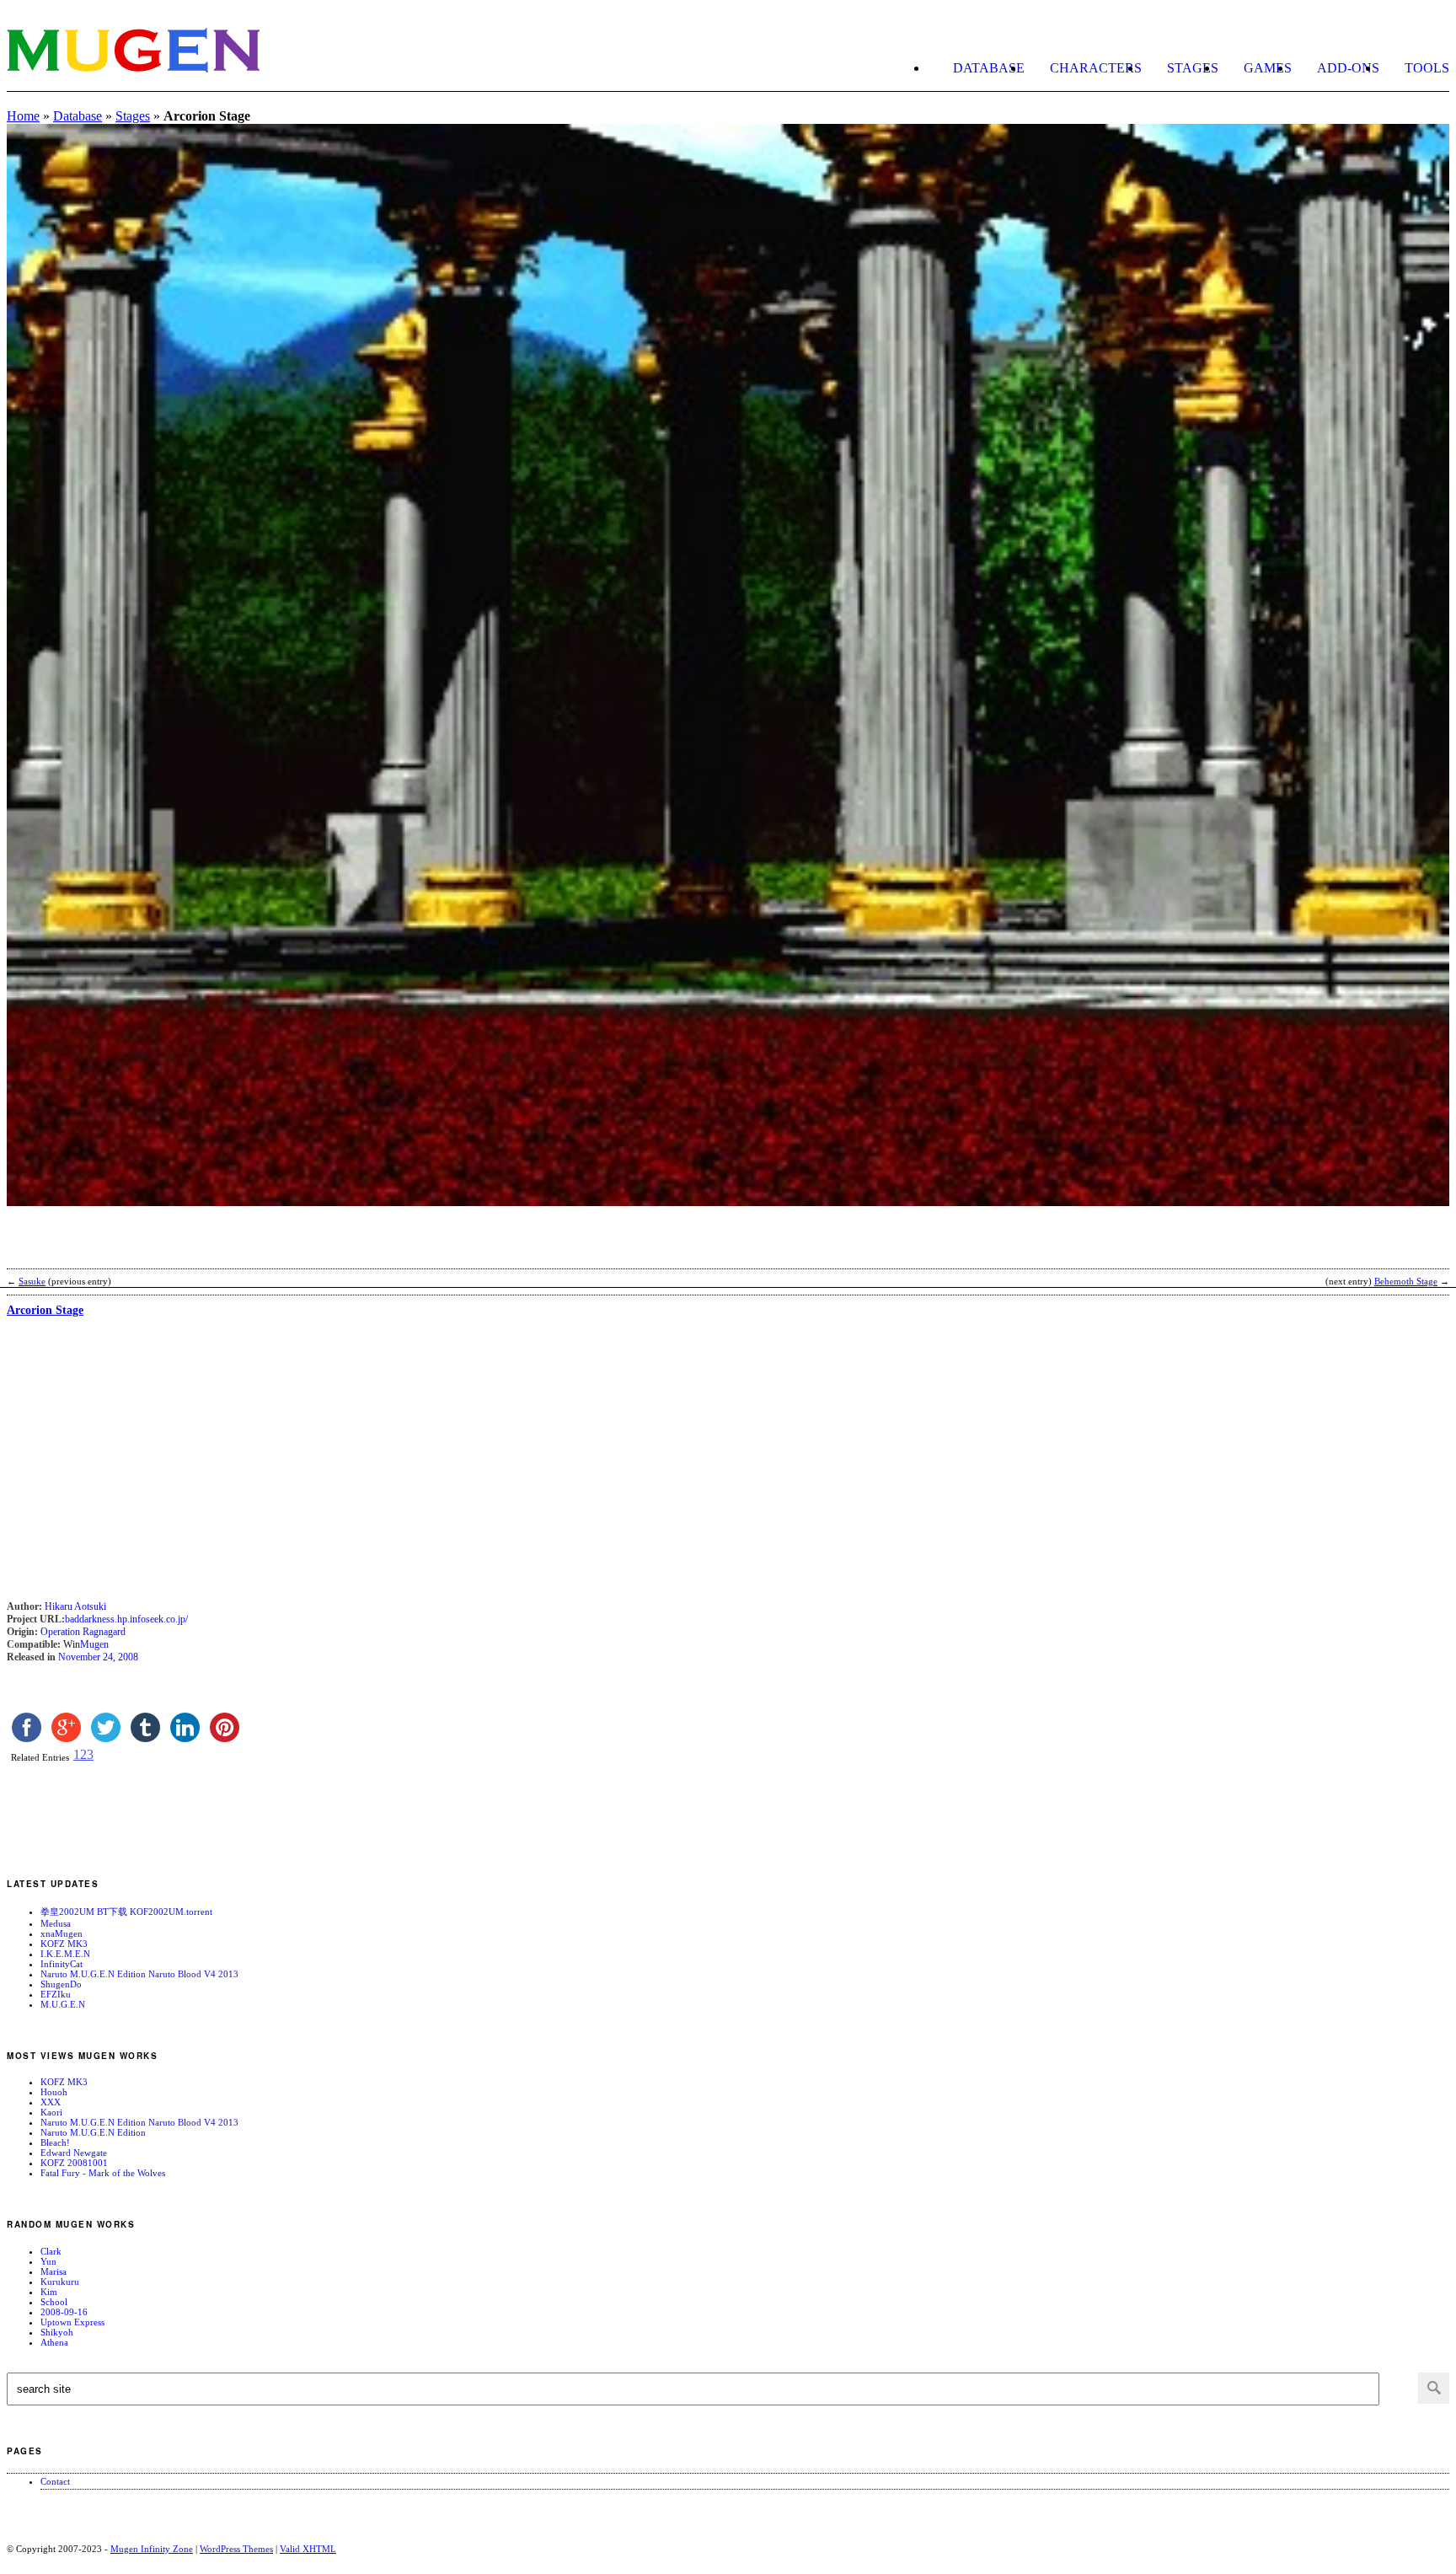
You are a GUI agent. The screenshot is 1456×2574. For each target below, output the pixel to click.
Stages (1193, 68)
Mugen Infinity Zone (152, 2549)
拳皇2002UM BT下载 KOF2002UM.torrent (126, 1912)
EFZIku (56, 1994)
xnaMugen (62, 1933)
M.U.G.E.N (63, 2004)
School (54, 2302)
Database (989, 68)
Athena (54, 2342)
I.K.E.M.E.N (65, 1954)
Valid (308, 2549)
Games (1268, 68)
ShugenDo (61, 1984)
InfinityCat (62, 1964)
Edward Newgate (74, 2153)
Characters (1096, 68)
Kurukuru (60, 2282)
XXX (51, 2102)
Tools (1427, 68)
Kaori (51, 2112)
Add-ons (1348, 68)
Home (23, 116)
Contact (55, 2481)
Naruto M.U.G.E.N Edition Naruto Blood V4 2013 (139, 1974)
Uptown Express (72, 2322)
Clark (51, 2251)
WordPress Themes (236, 2549)
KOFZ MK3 (64, 1944)
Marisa (54, 2271)
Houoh (54, 2092)
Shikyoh (57, 2332)
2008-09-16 (64, 2312)
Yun (48, 2261)
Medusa (56, 1923)
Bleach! (55, 2142)
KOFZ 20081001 (74, 2163)
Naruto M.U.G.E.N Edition (93, 2132)
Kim (49, 2292)
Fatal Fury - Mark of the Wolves (103, 2173)
